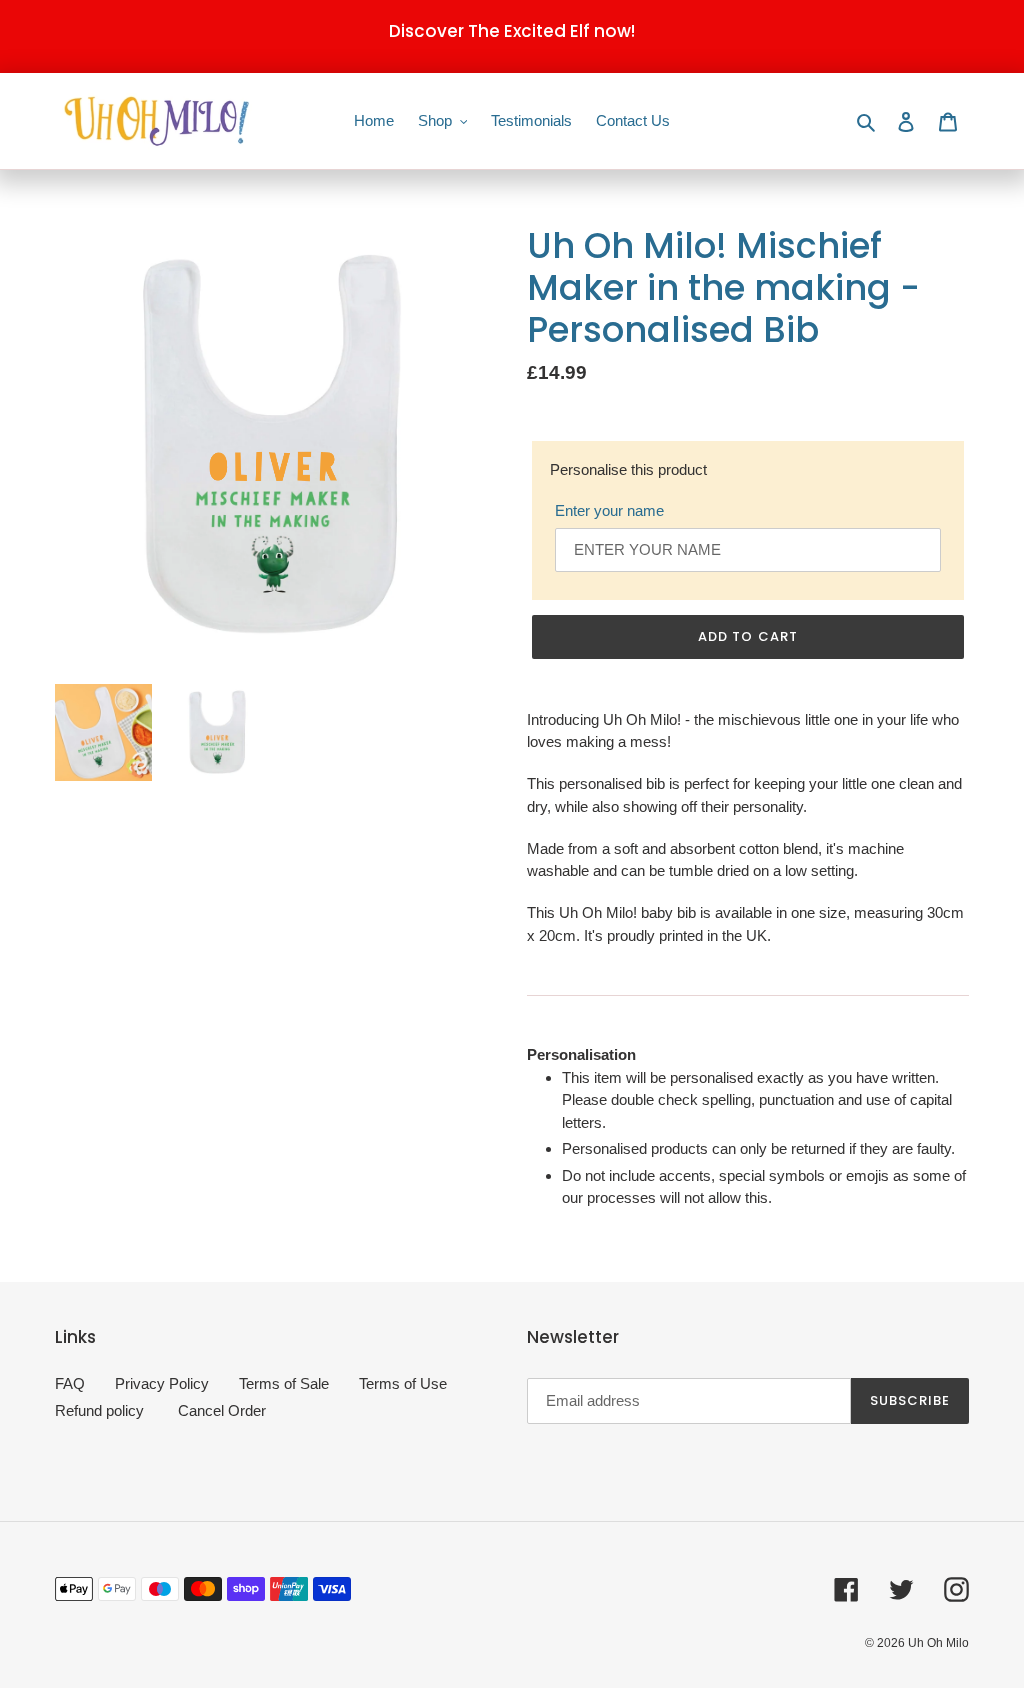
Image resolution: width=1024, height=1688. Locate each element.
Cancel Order (222, 1410)
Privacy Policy (162, 1383)
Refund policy (99, 1410)
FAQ (70, 1383)
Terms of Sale (284, 1383)
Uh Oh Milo (938, 1643)
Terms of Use (403, 1383)
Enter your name (609, 510)
